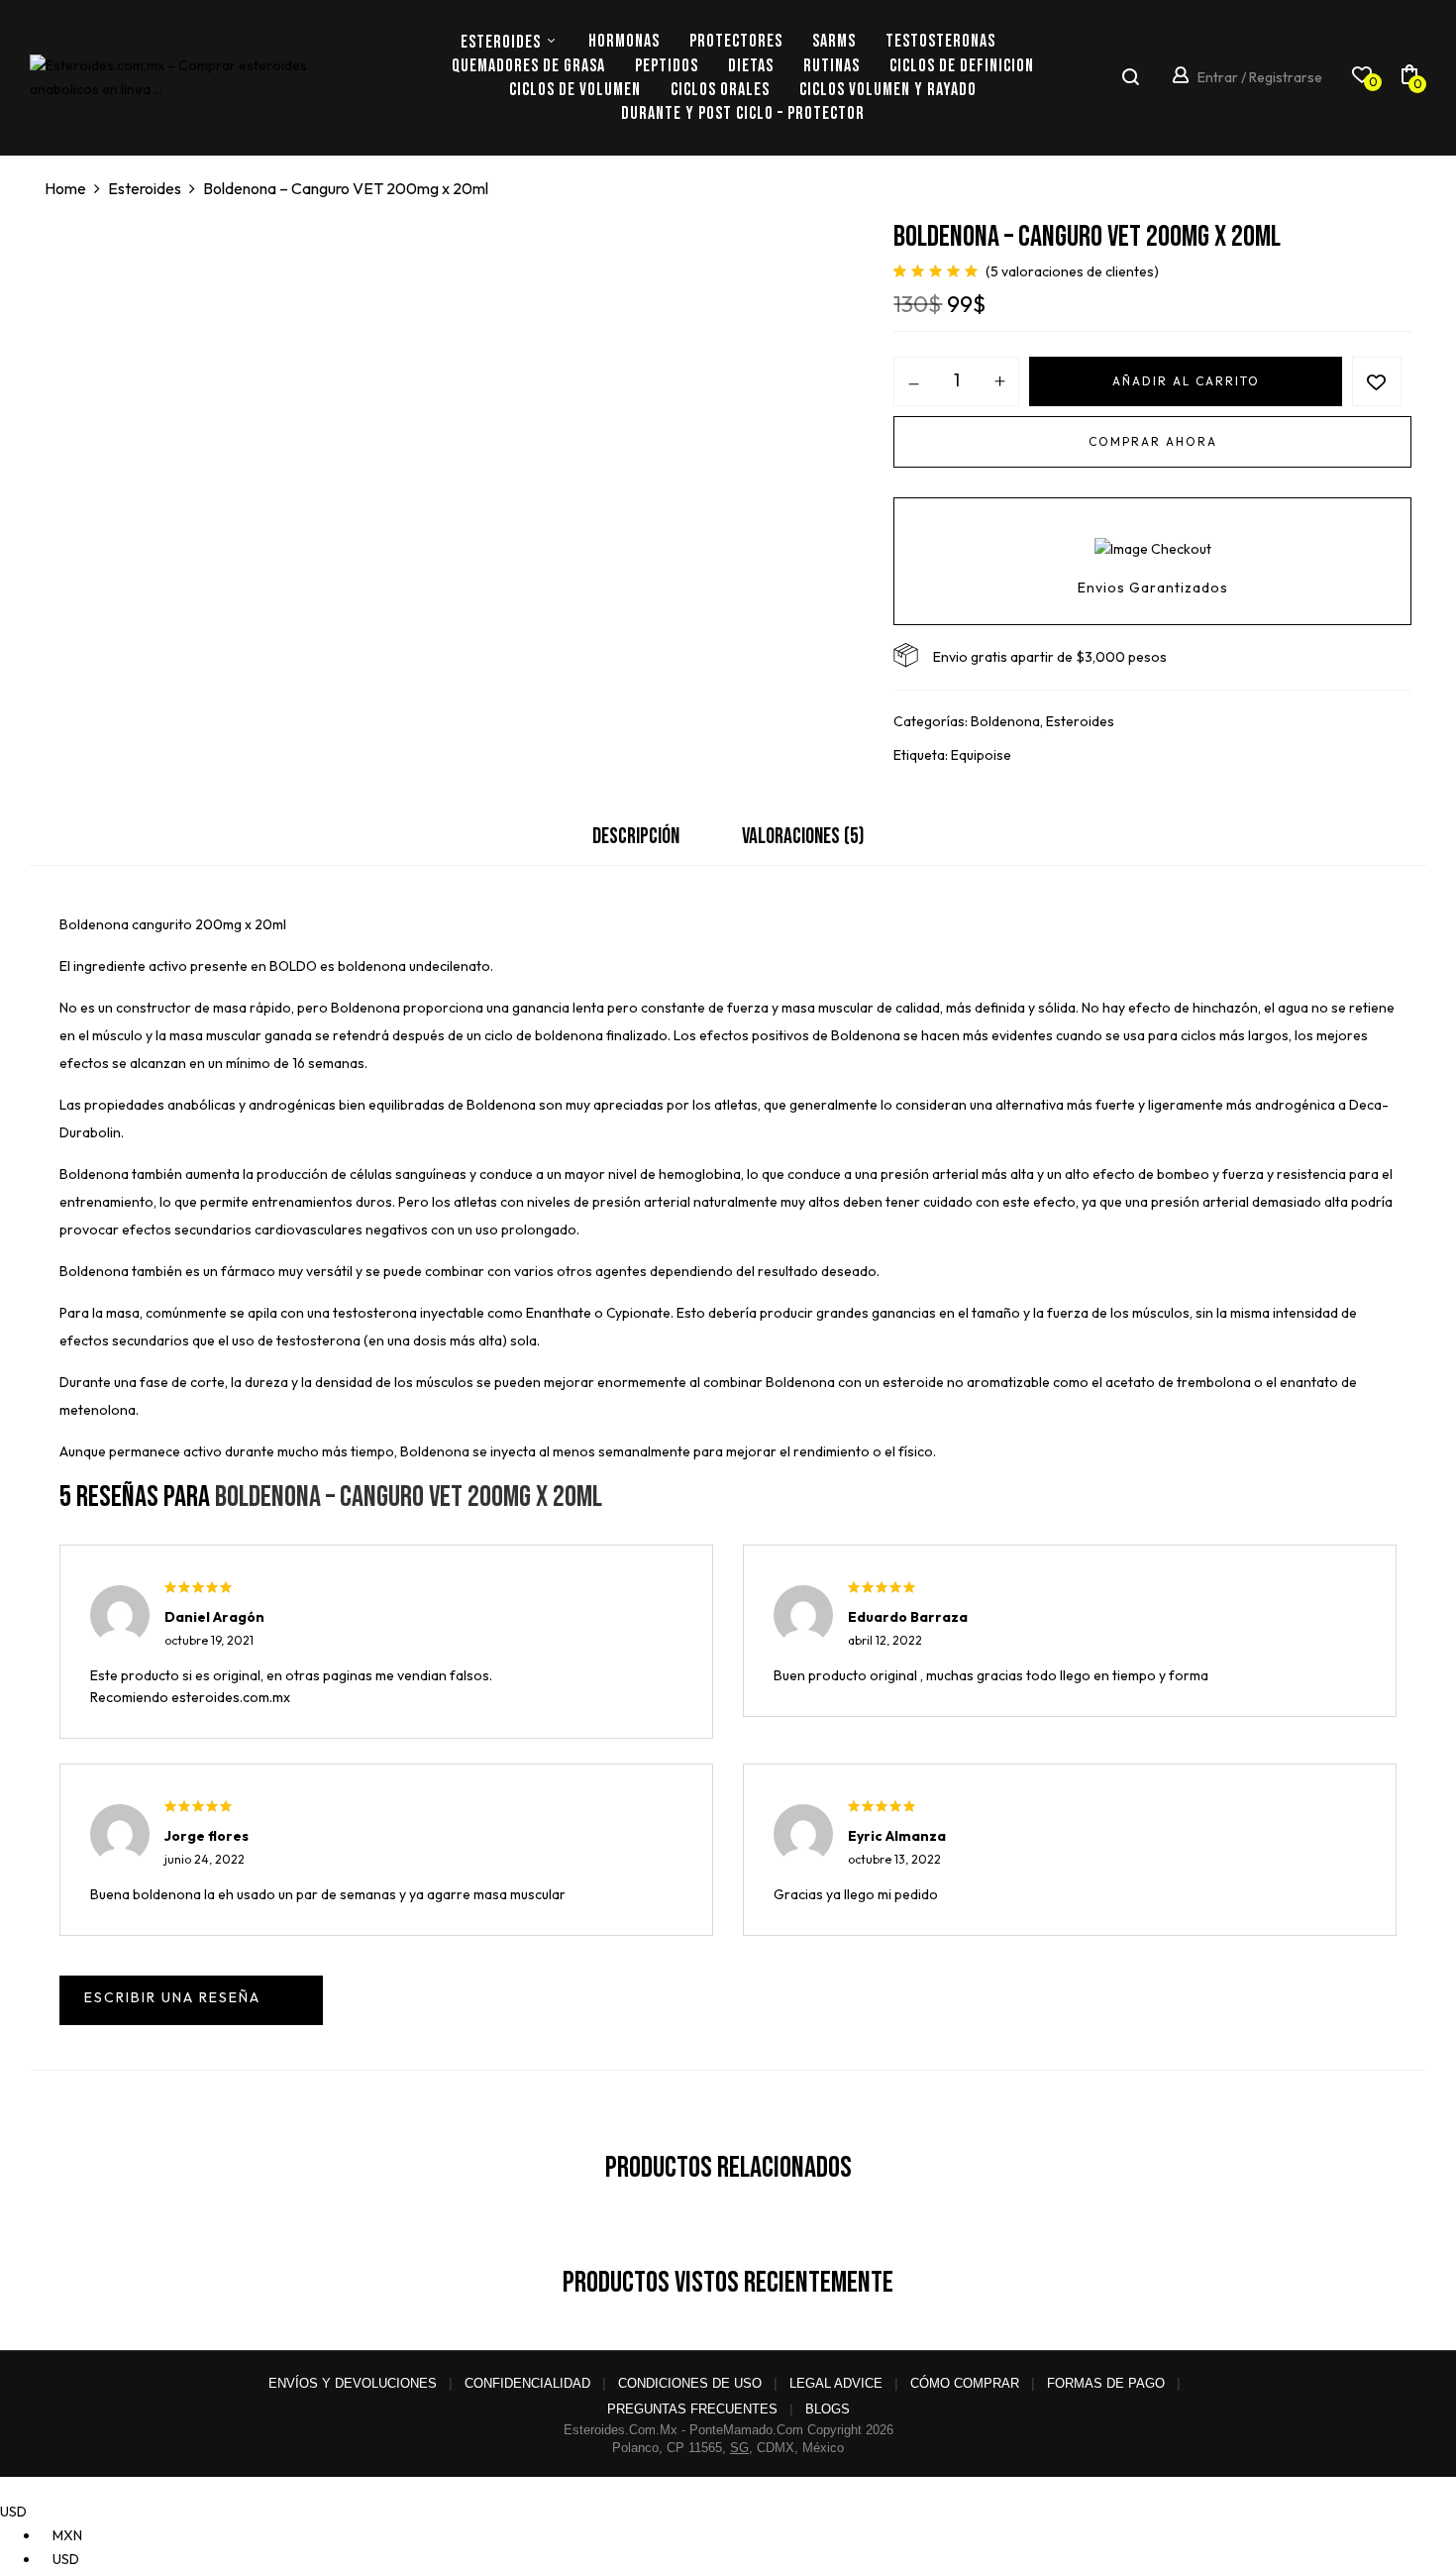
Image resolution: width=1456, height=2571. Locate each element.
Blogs (828, 2409)
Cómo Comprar (965, 2383)
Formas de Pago (1106, 2383)
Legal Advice (836, 2383)
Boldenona (1005, 721)
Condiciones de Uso (690, 2383)
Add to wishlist (1377, 381)
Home (65, 188)
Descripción (636, 837)
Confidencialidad (527, 2383)
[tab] (636, 842)
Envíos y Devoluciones (353, 2383)
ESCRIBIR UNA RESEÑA (191, 2000)
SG (739, 2448)
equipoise (981, 755)
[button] (1409, 78)
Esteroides (145, 188)
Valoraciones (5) (803, 837)
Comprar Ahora (1153, 441)
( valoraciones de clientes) (1072, 271)
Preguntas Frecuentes (692, 2409)
